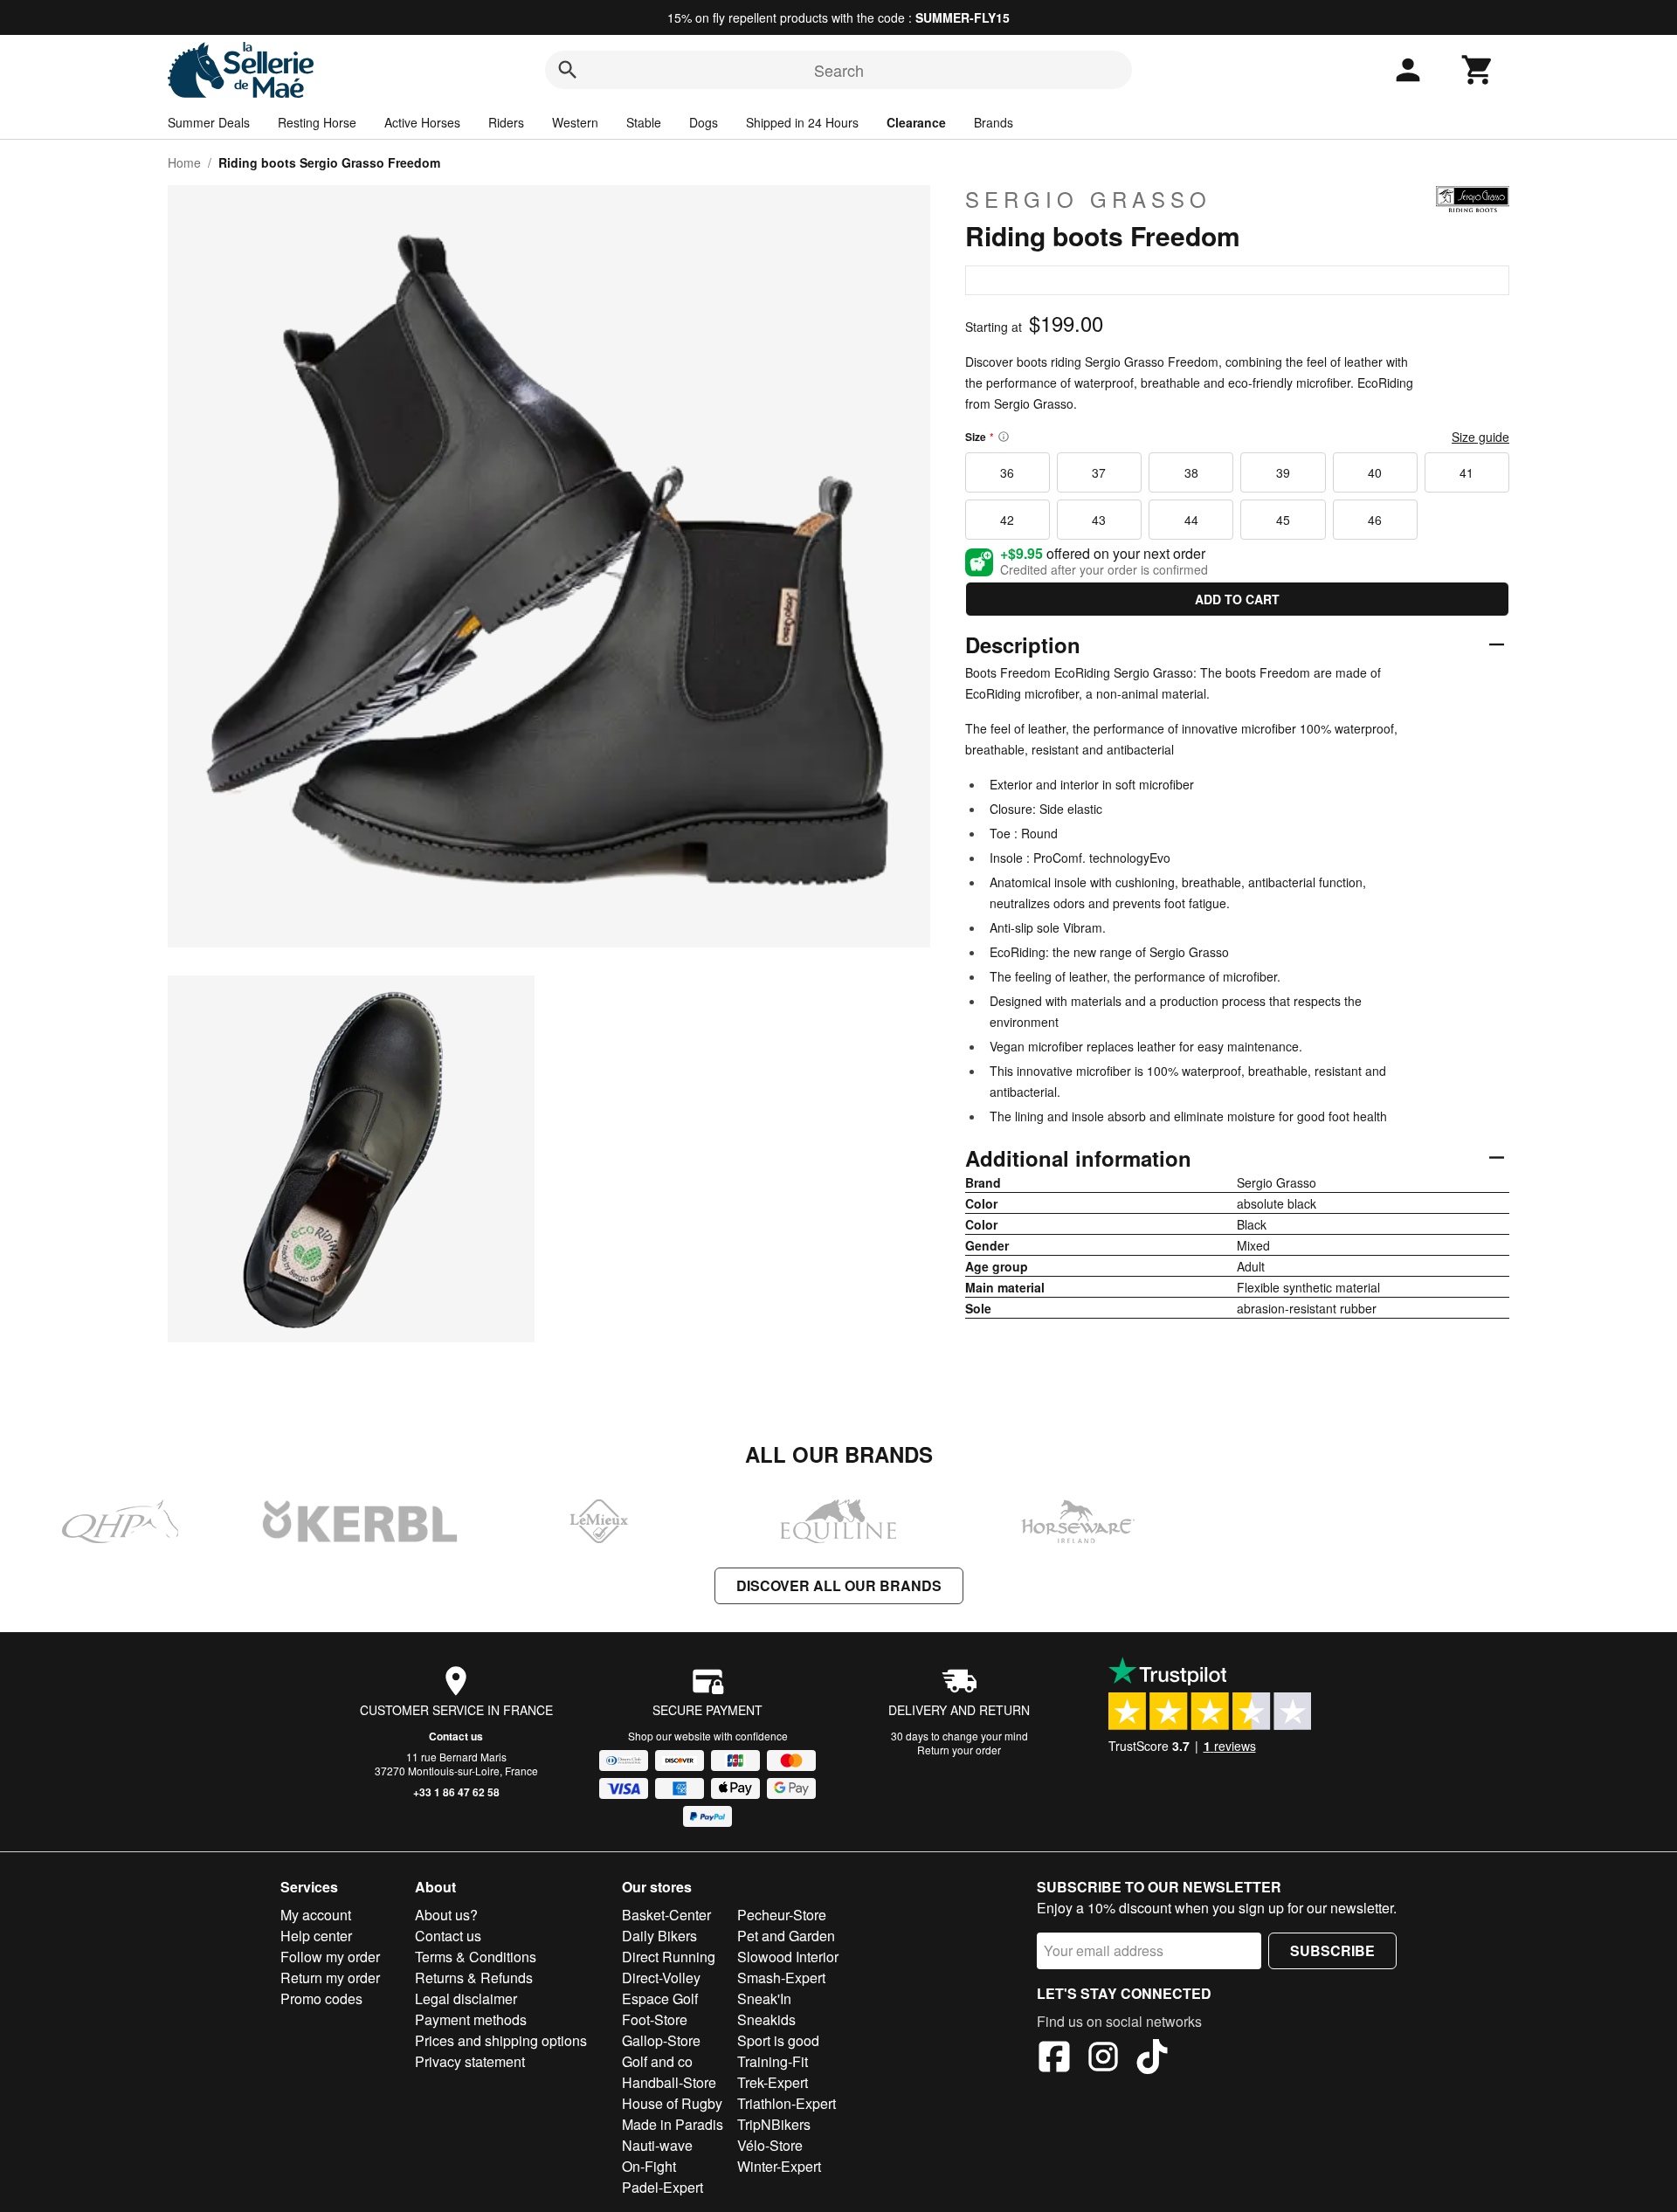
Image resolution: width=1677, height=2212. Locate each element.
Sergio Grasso (1088, 199)
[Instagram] (1103, 2059)
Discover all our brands (839, 1585)
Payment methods (471, 2019)
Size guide (1480, 437)
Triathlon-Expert (787, 2103)
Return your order (959, 1750)
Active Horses (422, 122)
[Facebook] (1054, 2059)
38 (1191, 472)
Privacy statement (470, 2061)
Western (575, 122)
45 (1283, 520)
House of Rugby (672, 2103)
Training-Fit (773, 2061)
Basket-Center (666, 1915)
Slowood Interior (788, 1957)
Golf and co (657, 2061)
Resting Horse (317, 122)
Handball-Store (669, 2082)
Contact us (456, 1736)
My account (316, 1915)
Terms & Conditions (476, 1957)
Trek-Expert (773, 2082)
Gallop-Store (661, 2040)
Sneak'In (764, 1998)
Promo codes (321, 1998)
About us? (446, 1915)
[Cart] (1478, 70)
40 (1375, 472)
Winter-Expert (779, 2166)
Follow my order (330, 1957)
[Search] (568, 70)
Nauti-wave (657, 2145)
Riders (506, 122)
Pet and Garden (786, 1936)
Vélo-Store (770, 2145)
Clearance (916, 122)
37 (1099, 472)
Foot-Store (655, 2019)
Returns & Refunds (474, 1978)
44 (1191, 520)
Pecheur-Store (782, 1915)
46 (1375, 520)
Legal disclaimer (466, 1998)
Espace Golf (660, 1998)
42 (1007, 520)
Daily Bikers (659, 1936)
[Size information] (1004, 437)
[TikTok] (1152, 2059)
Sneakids (766, 2019)
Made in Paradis (673, 2124)
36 (1007, 472)
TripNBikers (774, 2124)
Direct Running (669, 1957)
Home (184, 162)
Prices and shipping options (501, 2040)
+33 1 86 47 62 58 (456, 1792)
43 (1099, 520)
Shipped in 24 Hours (802, 122)
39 (1283, 472)
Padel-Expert (663, 2187)
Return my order (330, 1978)
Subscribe (1332, 1950)
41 (1467, 472)
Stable (644, 122)
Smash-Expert (781, 1978)
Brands (994, 122)
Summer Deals (209, 122)
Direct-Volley (661, 1978)
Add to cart (1237, 599)
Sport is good (778, 2040)
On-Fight (649, 2166)
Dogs (704, 122)
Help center (316, 1936)
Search (839, 70)
